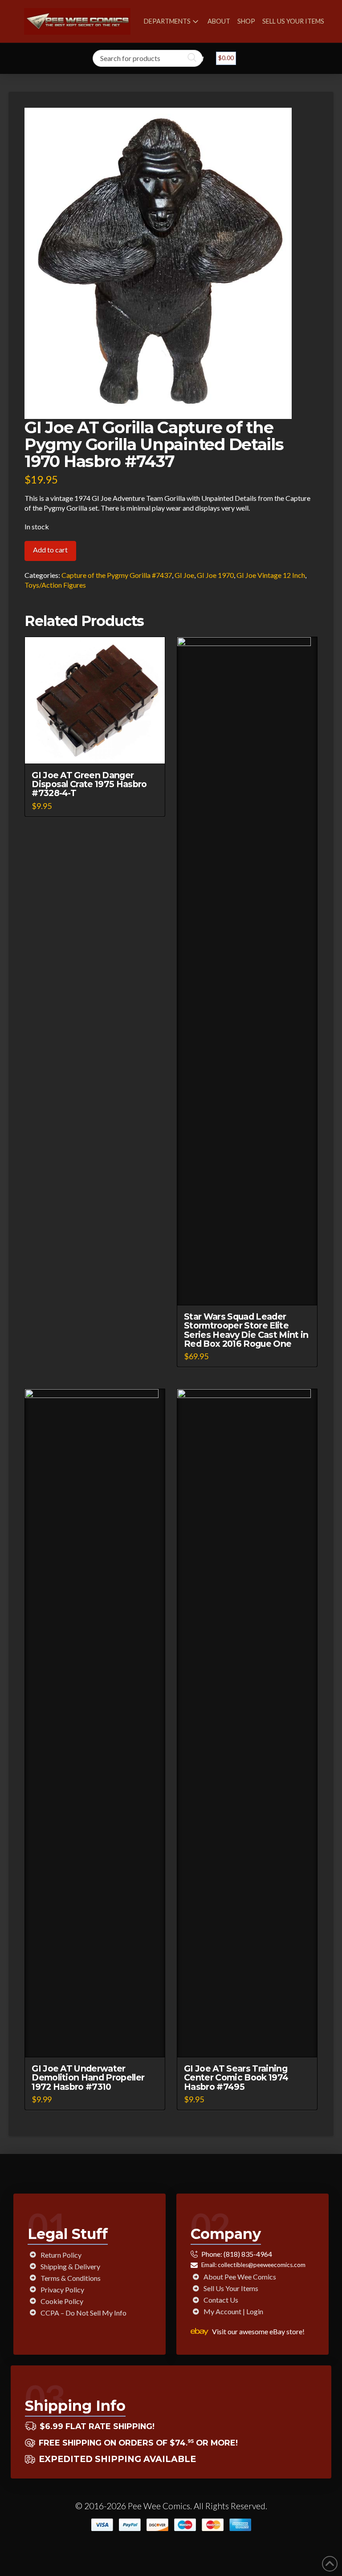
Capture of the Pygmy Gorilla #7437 (117, 575)
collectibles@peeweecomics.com (262, 2265)
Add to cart (50, 550)
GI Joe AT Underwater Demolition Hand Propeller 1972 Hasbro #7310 (88, 2077)
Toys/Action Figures (55, 585)
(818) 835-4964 (248, 2254)
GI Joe (184, 575)
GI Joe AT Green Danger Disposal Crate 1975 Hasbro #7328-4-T (89, 784)
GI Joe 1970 (215, 575)
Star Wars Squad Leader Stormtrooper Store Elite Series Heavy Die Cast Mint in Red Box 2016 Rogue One (246, 1330)
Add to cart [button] (99, 749)
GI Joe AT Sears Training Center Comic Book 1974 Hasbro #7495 (236, 2077)
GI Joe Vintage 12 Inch (271, 575)
